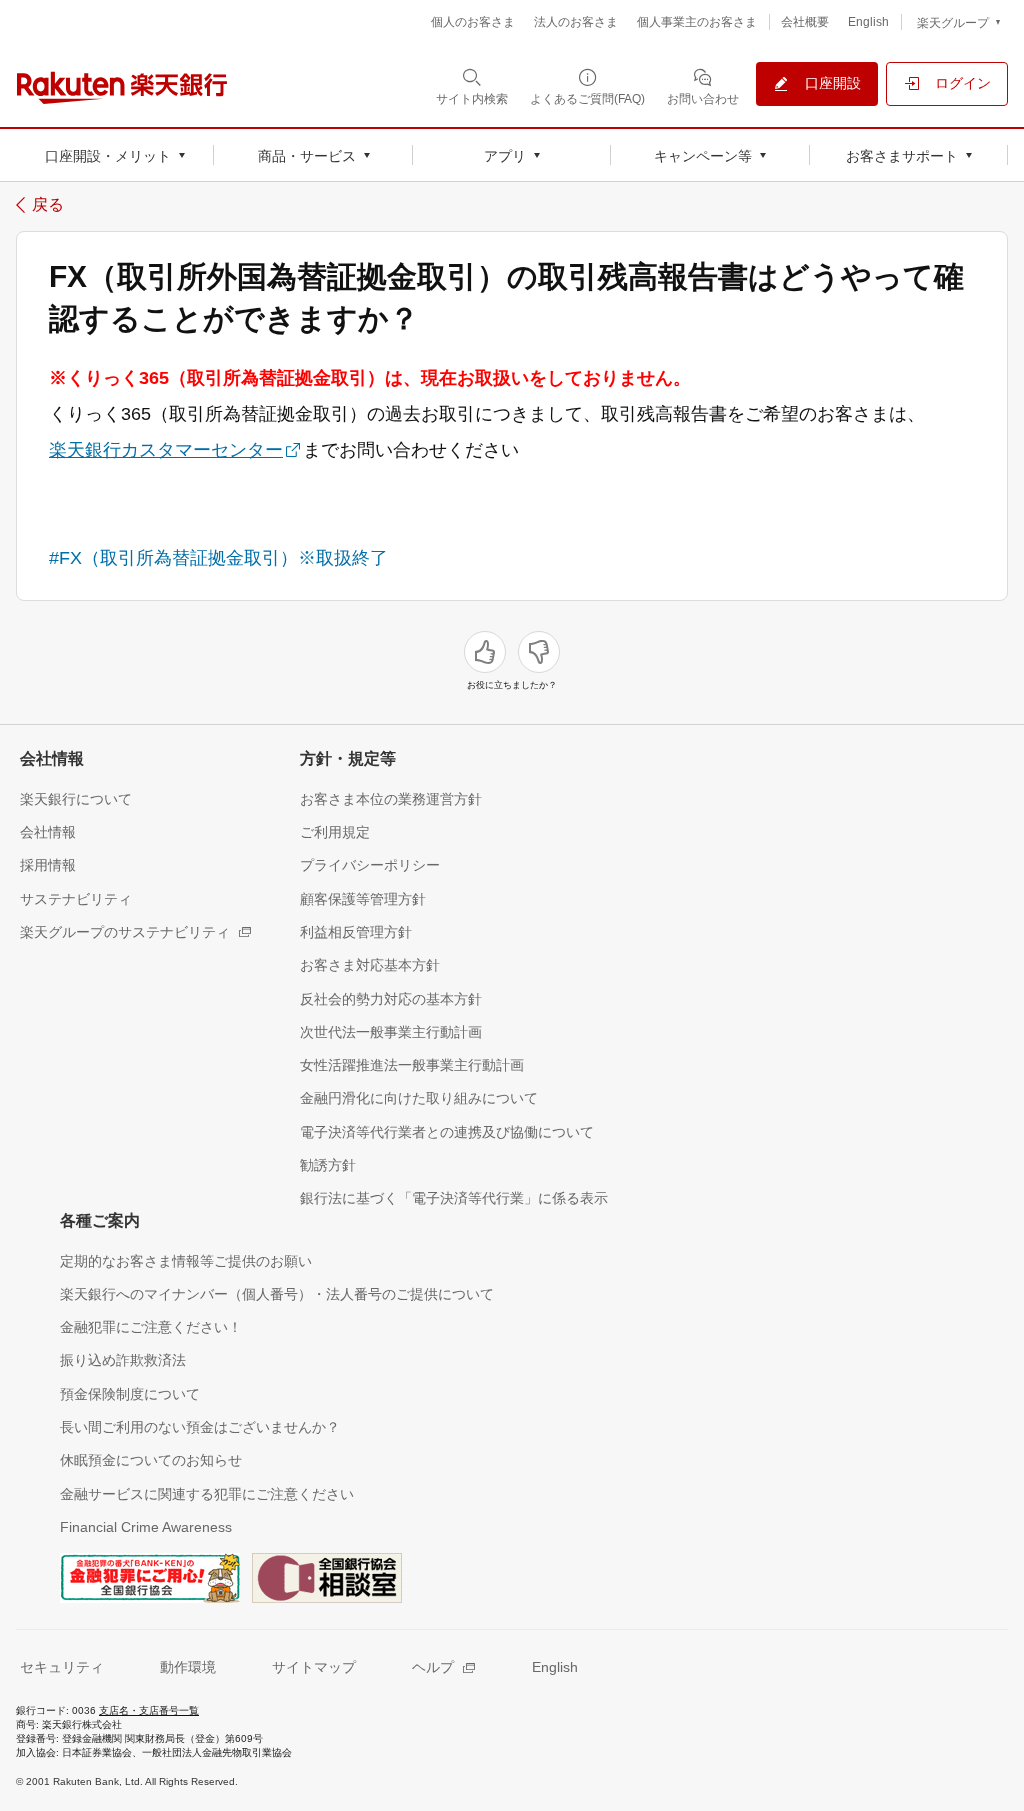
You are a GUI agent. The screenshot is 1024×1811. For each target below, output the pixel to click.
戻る (48, 205)
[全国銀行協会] (150, 1576)
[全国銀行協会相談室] (327, 1576)
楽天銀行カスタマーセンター (166, 450)
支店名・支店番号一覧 (149, 1710)
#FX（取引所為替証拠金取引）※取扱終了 (218, 558)
